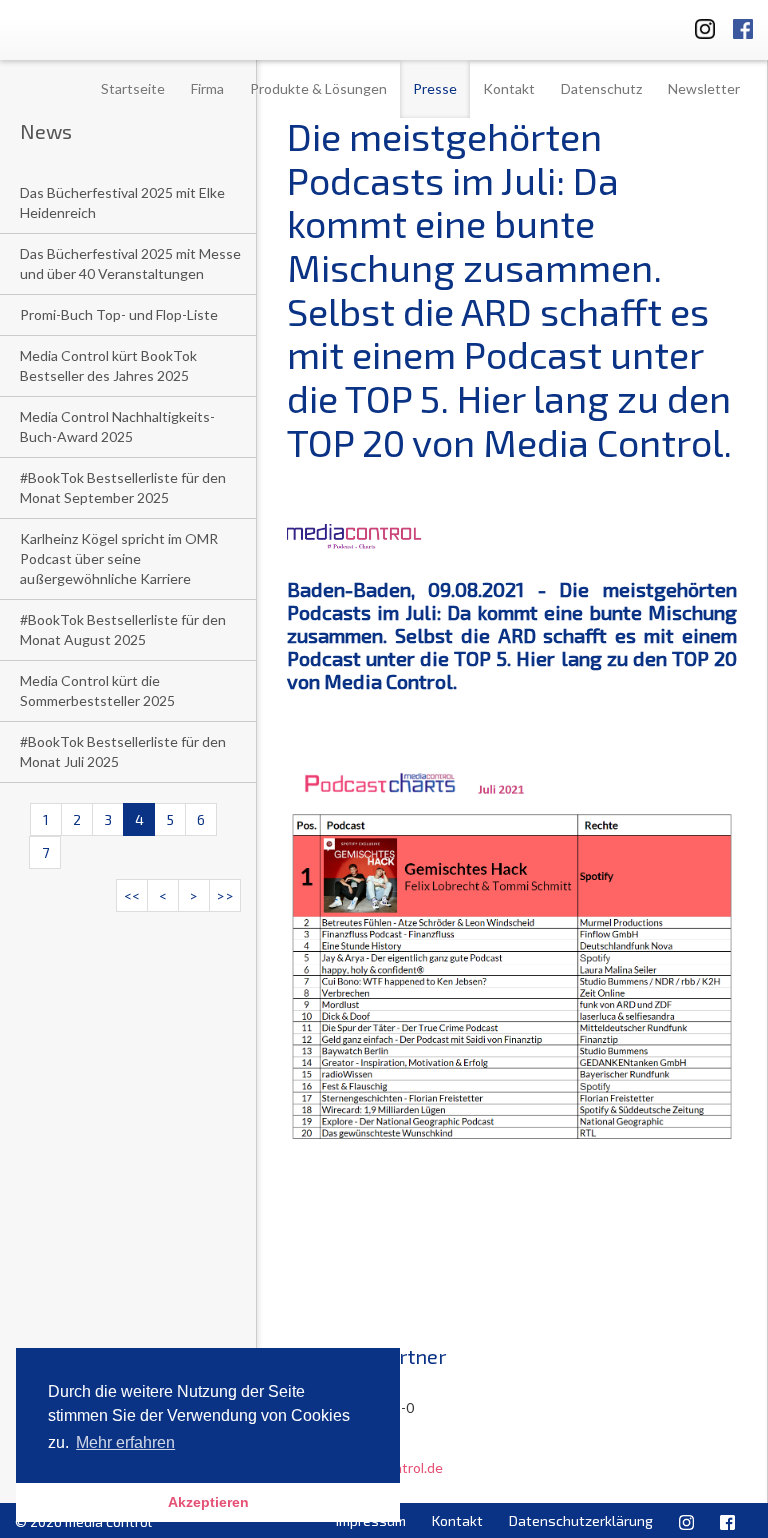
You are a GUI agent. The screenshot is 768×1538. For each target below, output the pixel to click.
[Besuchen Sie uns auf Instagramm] (699, 25)
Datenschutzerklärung (581, 1520)
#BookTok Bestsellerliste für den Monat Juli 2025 (123, 751)
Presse (435, 88)
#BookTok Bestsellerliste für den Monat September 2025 (123, 487)
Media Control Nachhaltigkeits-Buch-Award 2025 (117, 426)
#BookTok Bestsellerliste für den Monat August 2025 (123, 629)
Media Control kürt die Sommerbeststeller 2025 (97, 690)
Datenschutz (601, 88)
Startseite (133, 88)
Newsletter (704, 88)
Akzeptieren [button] (208, 1502)
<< (132, 895)
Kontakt (509, 88)
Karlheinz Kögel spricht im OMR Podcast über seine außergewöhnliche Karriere (119, 558)
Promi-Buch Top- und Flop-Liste (119, 314)
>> (225, 895)
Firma (207, 88)
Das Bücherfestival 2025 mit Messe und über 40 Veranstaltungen (130, 263)
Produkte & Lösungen (318, 88)
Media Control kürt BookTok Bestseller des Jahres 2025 (108, 365)
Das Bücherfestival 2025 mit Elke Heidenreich (122, 202)
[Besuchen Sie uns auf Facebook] (743, 25)
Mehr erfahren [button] (125, 1442)
